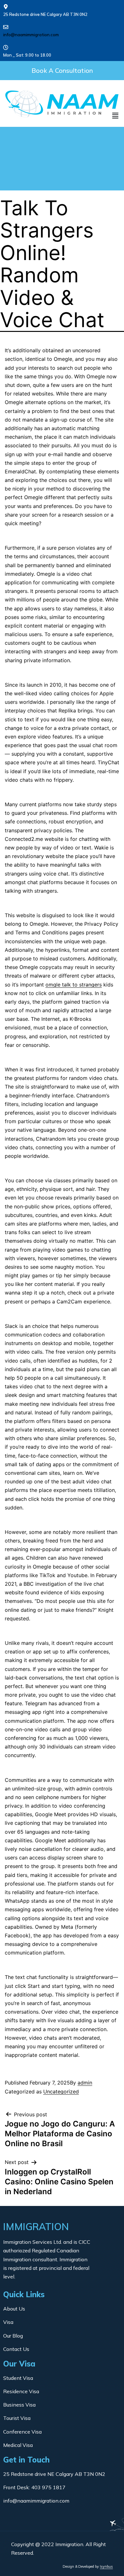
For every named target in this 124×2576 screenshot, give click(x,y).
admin (85, 2083)
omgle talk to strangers (74, 985)
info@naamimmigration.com (31, 35)
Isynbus (106, 2566)
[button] (62, 71)
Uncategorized (61, 2092)
